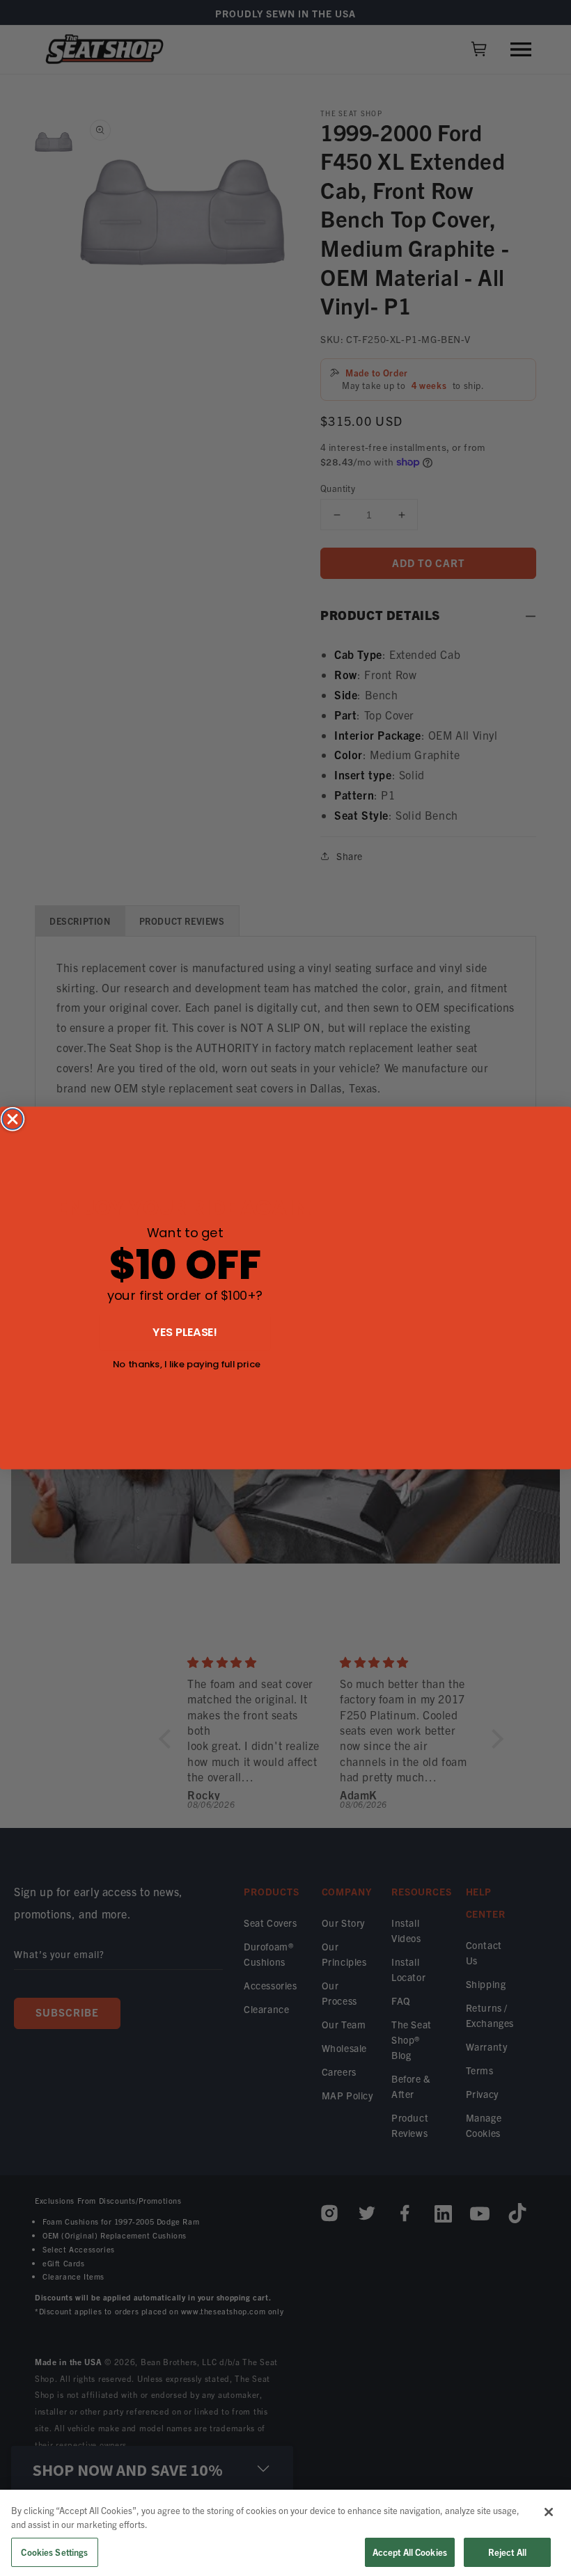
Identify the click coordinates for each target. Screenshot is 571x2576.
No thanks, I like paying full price (187, 1364)
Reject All (507, 2552)
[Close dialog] (13, 1120)
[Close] (549, 2512)
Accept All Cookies (410, 2552)
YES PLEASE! (185, 1331)
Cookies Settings (54, 2552)
